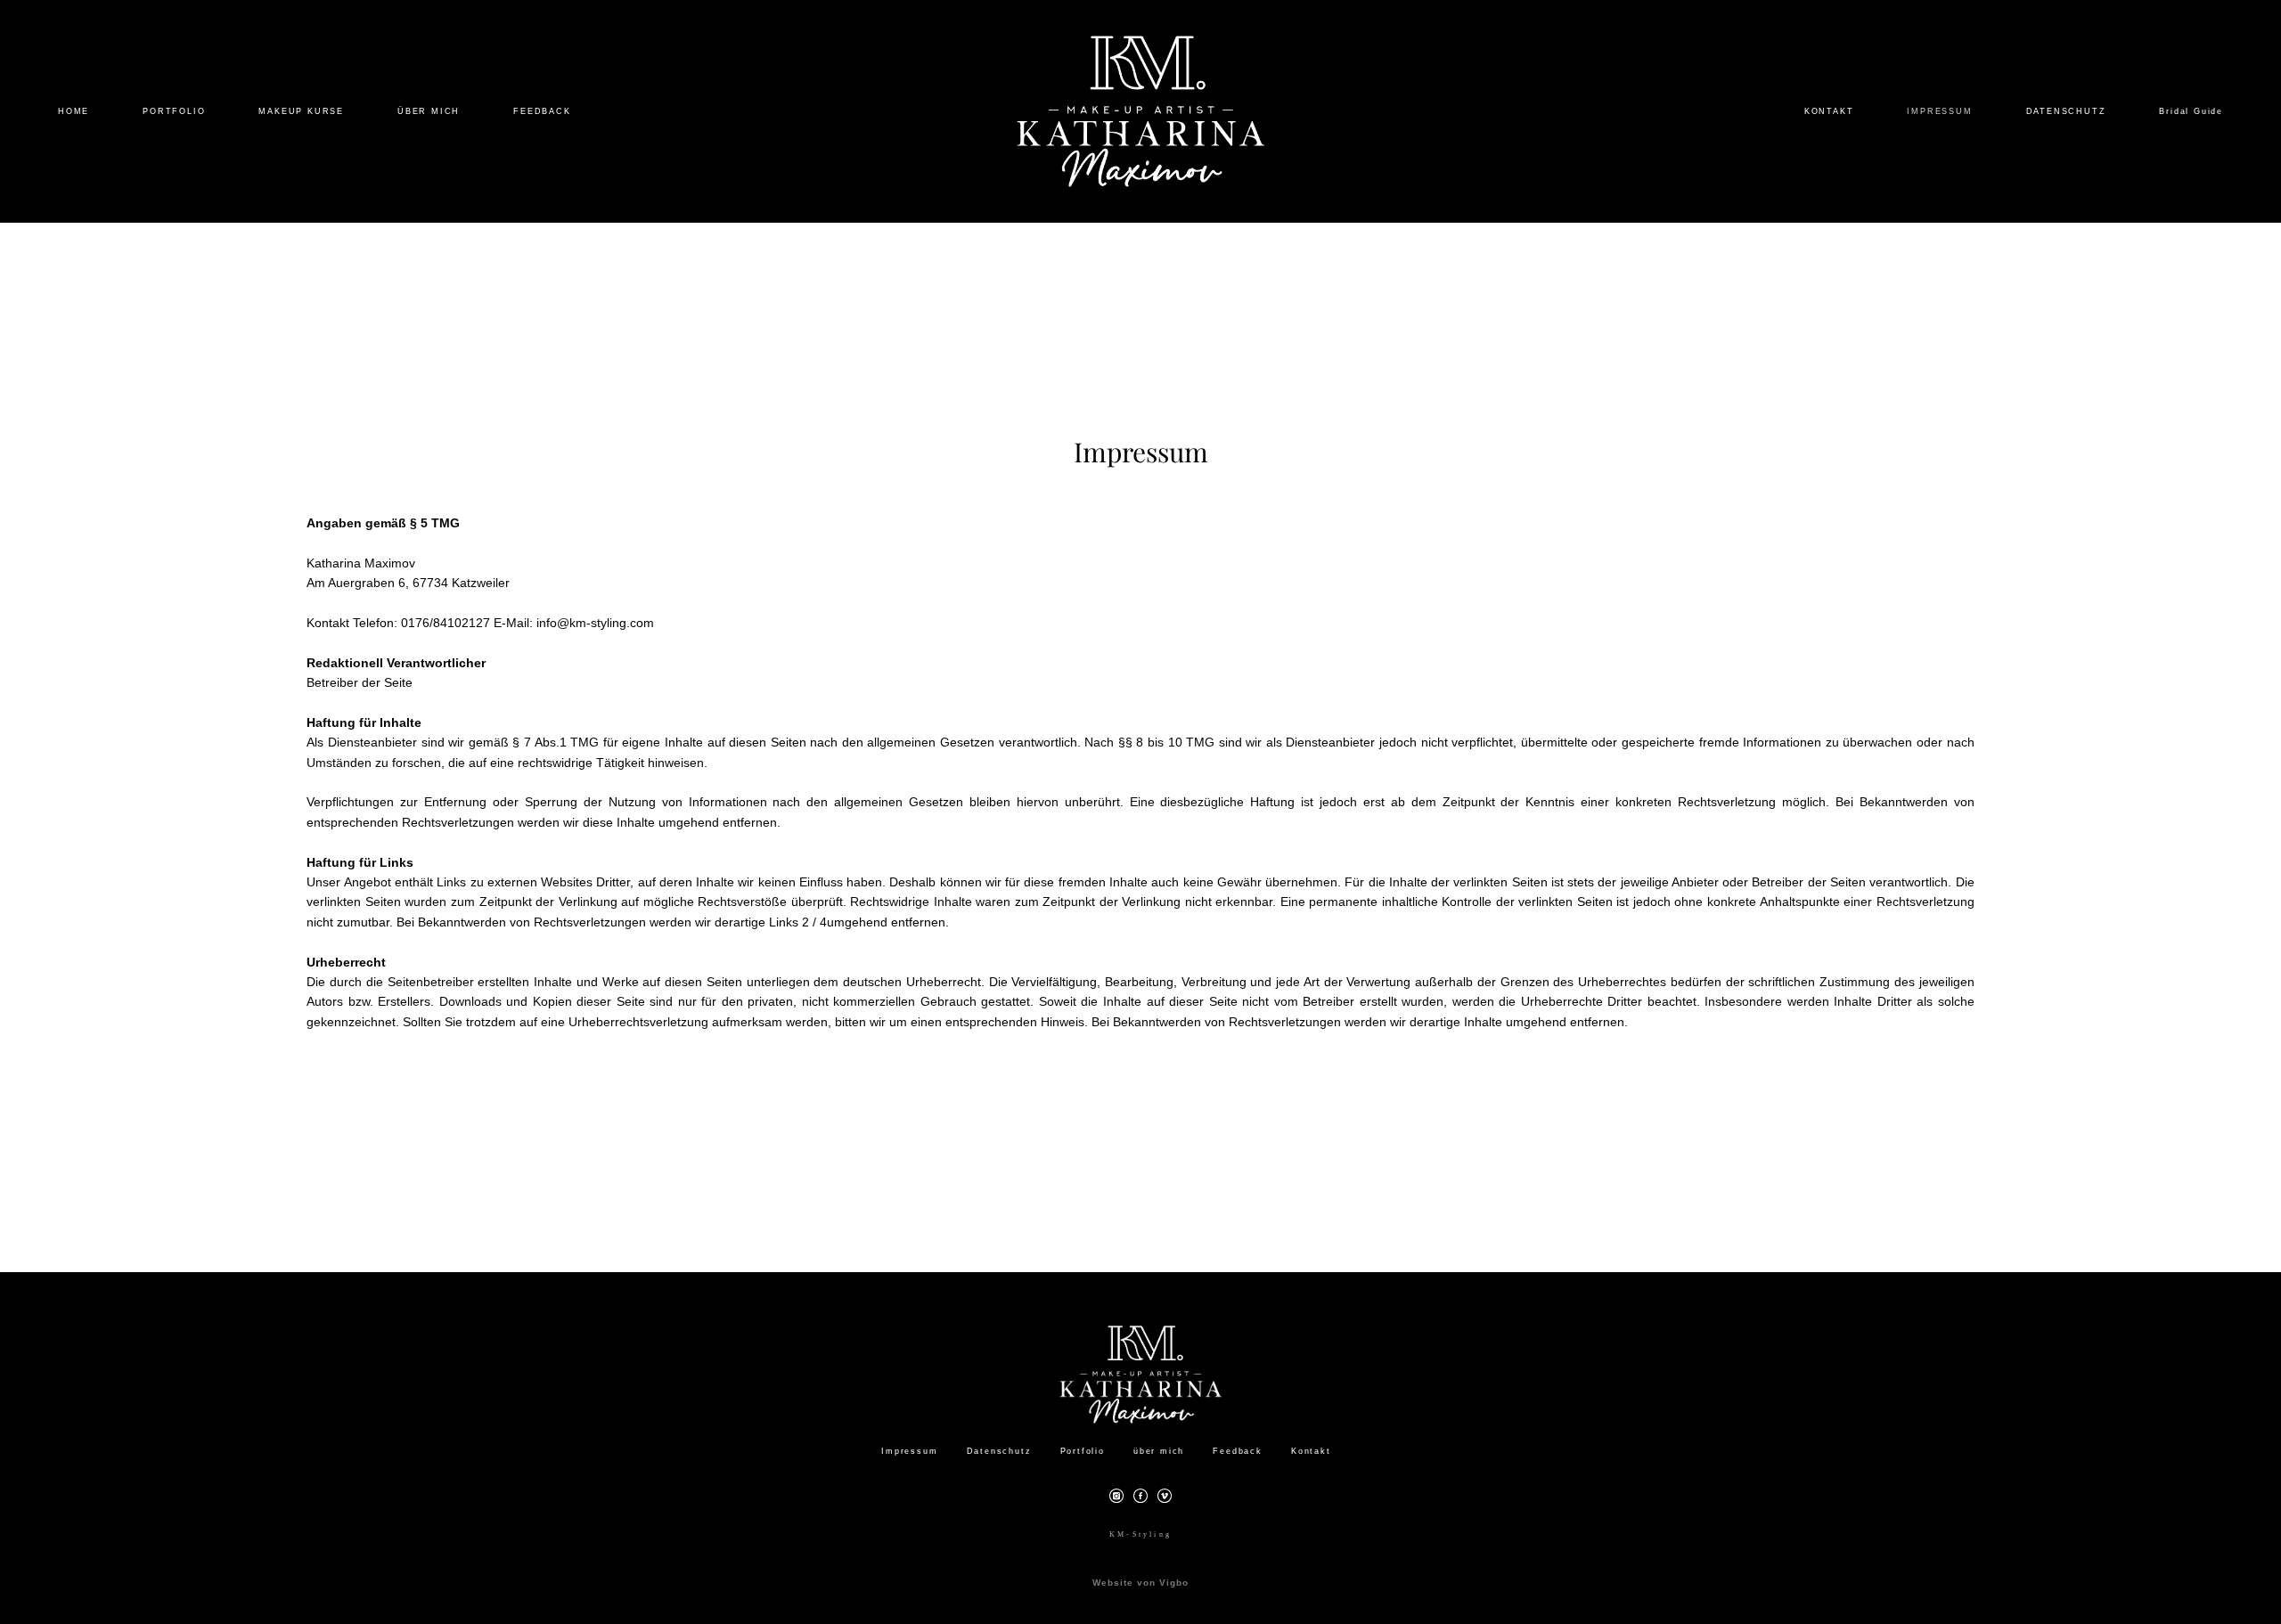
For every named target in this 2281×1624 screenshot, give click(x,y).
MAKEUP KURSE (301, 111)
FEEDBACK (542, 111)
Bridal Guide (2191, 111)
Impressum (909, 1451)
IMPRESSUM (1939, 111)
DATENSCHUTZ (2066, 111)
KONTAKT (1829, 111)
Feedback (1237, 1451)
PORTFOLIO (174, 111)
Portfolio (1083, 1451)
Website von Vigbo (1140, 1583)
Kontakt (1311, 1451)
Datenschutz (999, 1451)
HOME (74, 111)
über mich (1159, 1451)
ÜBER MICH (429, 111)
